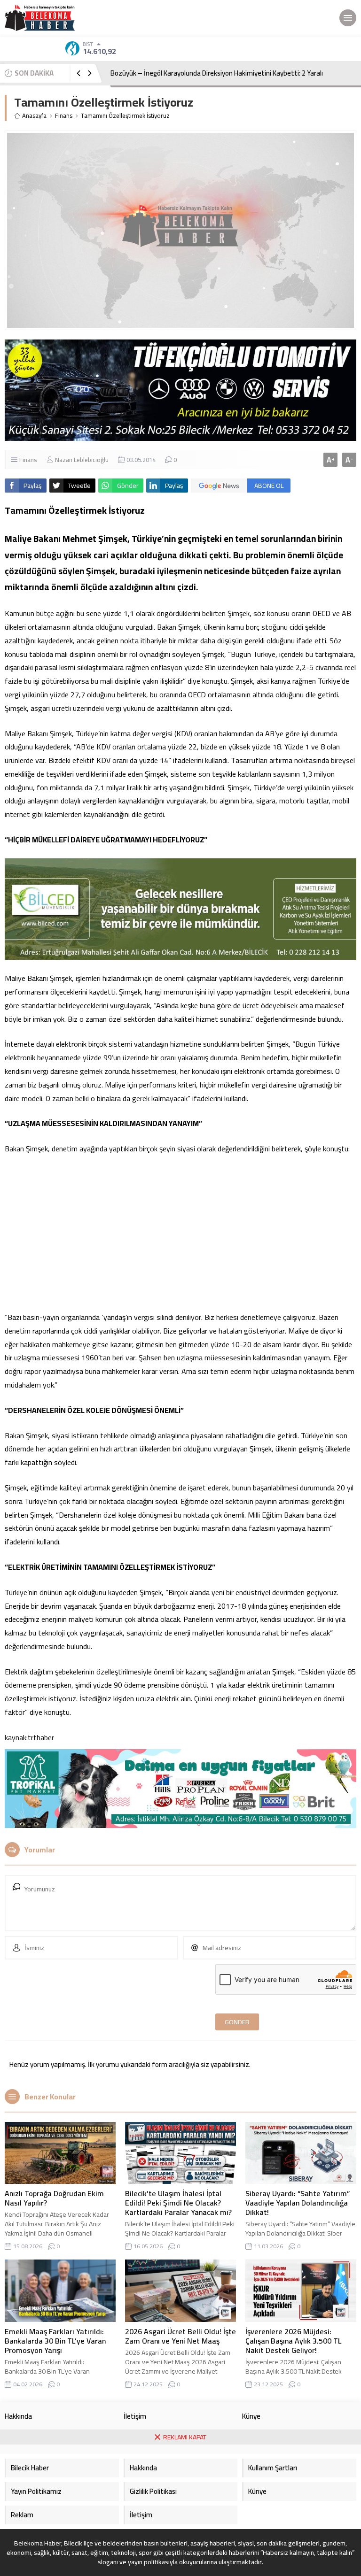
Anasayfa (34, 116)
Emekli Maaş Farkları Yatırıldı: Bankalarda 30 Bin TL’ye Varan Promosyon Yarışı (55, 2341)
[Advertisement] (180, 1233)
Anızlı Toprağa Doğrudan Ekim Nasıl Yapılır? (54, 2198)
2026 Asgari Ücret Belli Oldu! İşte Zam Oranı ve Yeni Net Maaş (180, 2336)
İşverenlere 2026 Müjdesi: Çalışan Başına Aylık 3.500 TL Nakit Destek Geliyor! (293, 2341)
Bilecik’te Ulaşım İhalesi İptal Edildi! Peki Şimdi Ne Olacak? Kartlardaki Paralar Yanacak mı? (178, 2203)
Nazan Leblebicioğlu (82, 460)
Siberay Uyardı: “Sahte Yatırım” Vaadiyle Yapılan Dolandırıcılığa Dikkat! (298, 2203)
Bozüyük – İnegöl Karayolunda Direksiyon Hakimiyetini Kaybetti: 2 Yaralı (217, 73)
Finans (64, 116)
